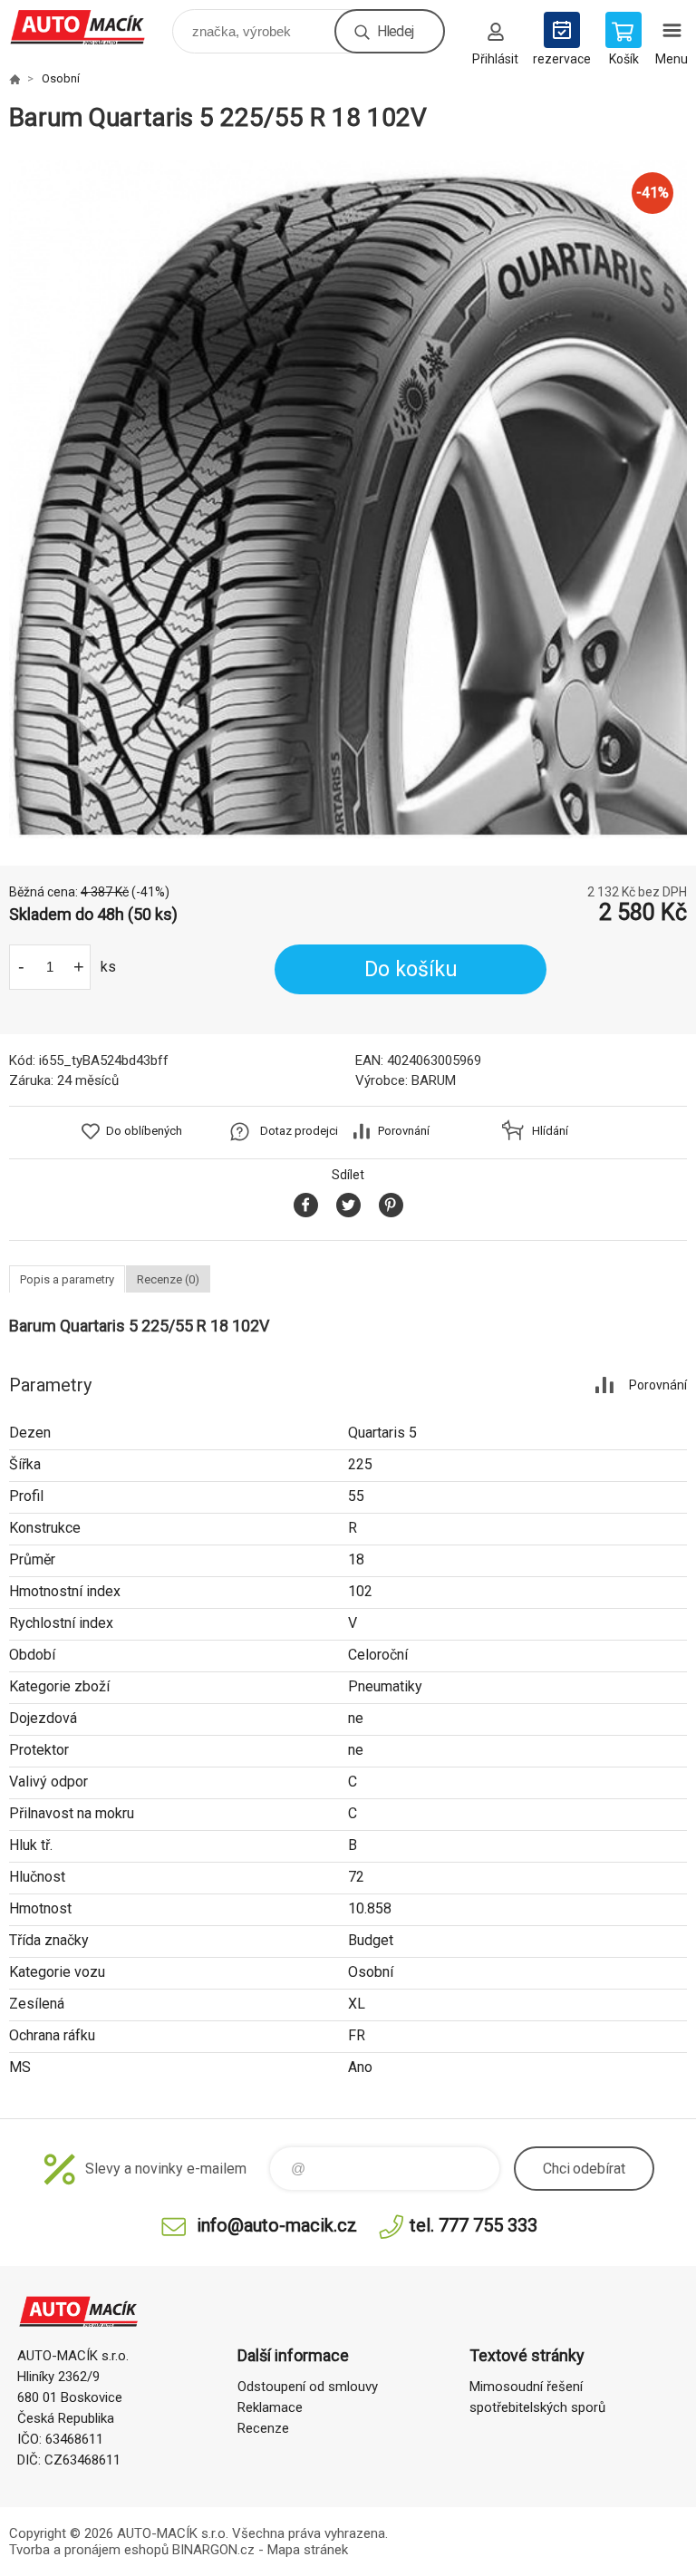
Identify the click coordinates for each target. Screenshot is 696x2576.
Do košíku (411, 969)
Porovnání (404, 1131)
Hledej (395, 31)
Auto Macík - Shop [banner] (89, 27)
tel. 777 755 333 (474, 2225)
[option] (348, 499)
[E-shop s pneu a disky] (14, 79)
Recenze (263, 2428)
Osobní (61, 78)
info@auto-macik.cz (277, 2225)
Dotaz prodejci (299, 1131)
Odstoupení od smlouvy (308, 2387)
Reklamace (270, 2407)
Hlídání (550, 1131)
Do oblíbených (144, 1131)
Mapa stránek (308, 2550)
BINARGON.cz (213, 2550)
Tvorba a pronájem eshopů (89, 2550)
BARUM (434, 1080)
